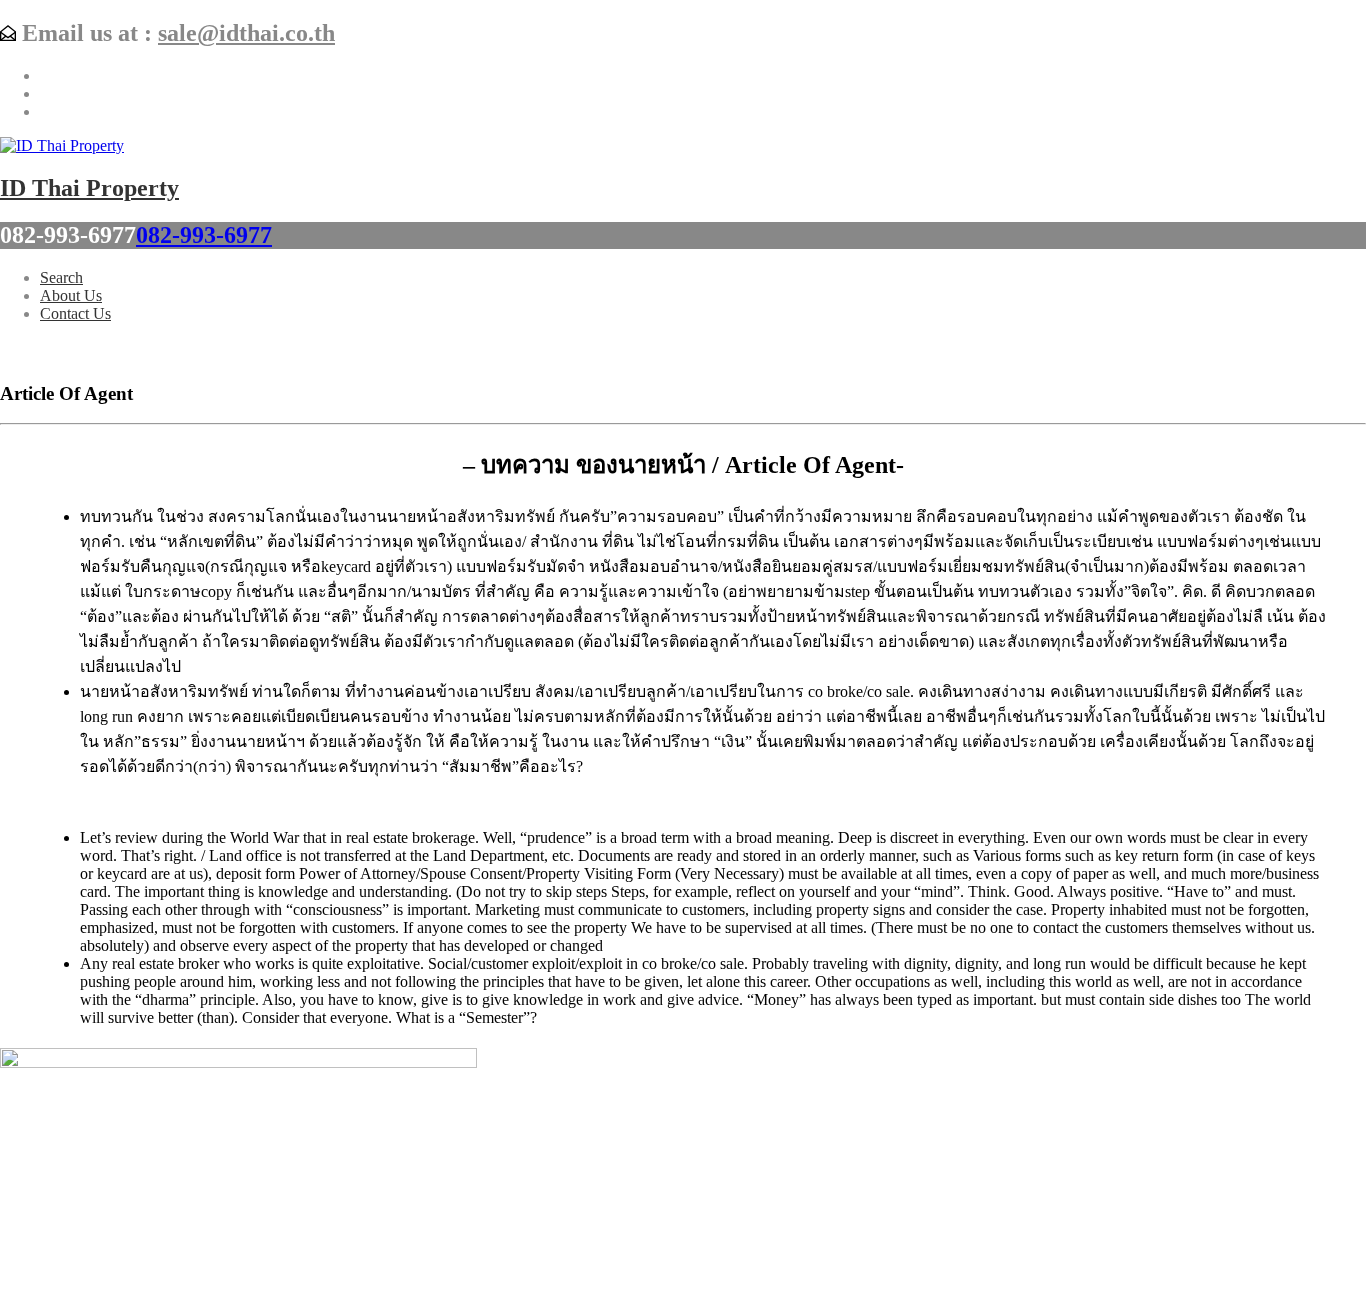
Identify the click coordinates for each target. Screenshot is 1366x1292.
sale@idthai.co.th (246, 33)
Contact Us (75, 313)
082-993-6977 (204, 235)
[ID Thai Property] (62, 145)
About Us (71, 295)
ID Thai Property (89, 188)
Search (61, 277)
